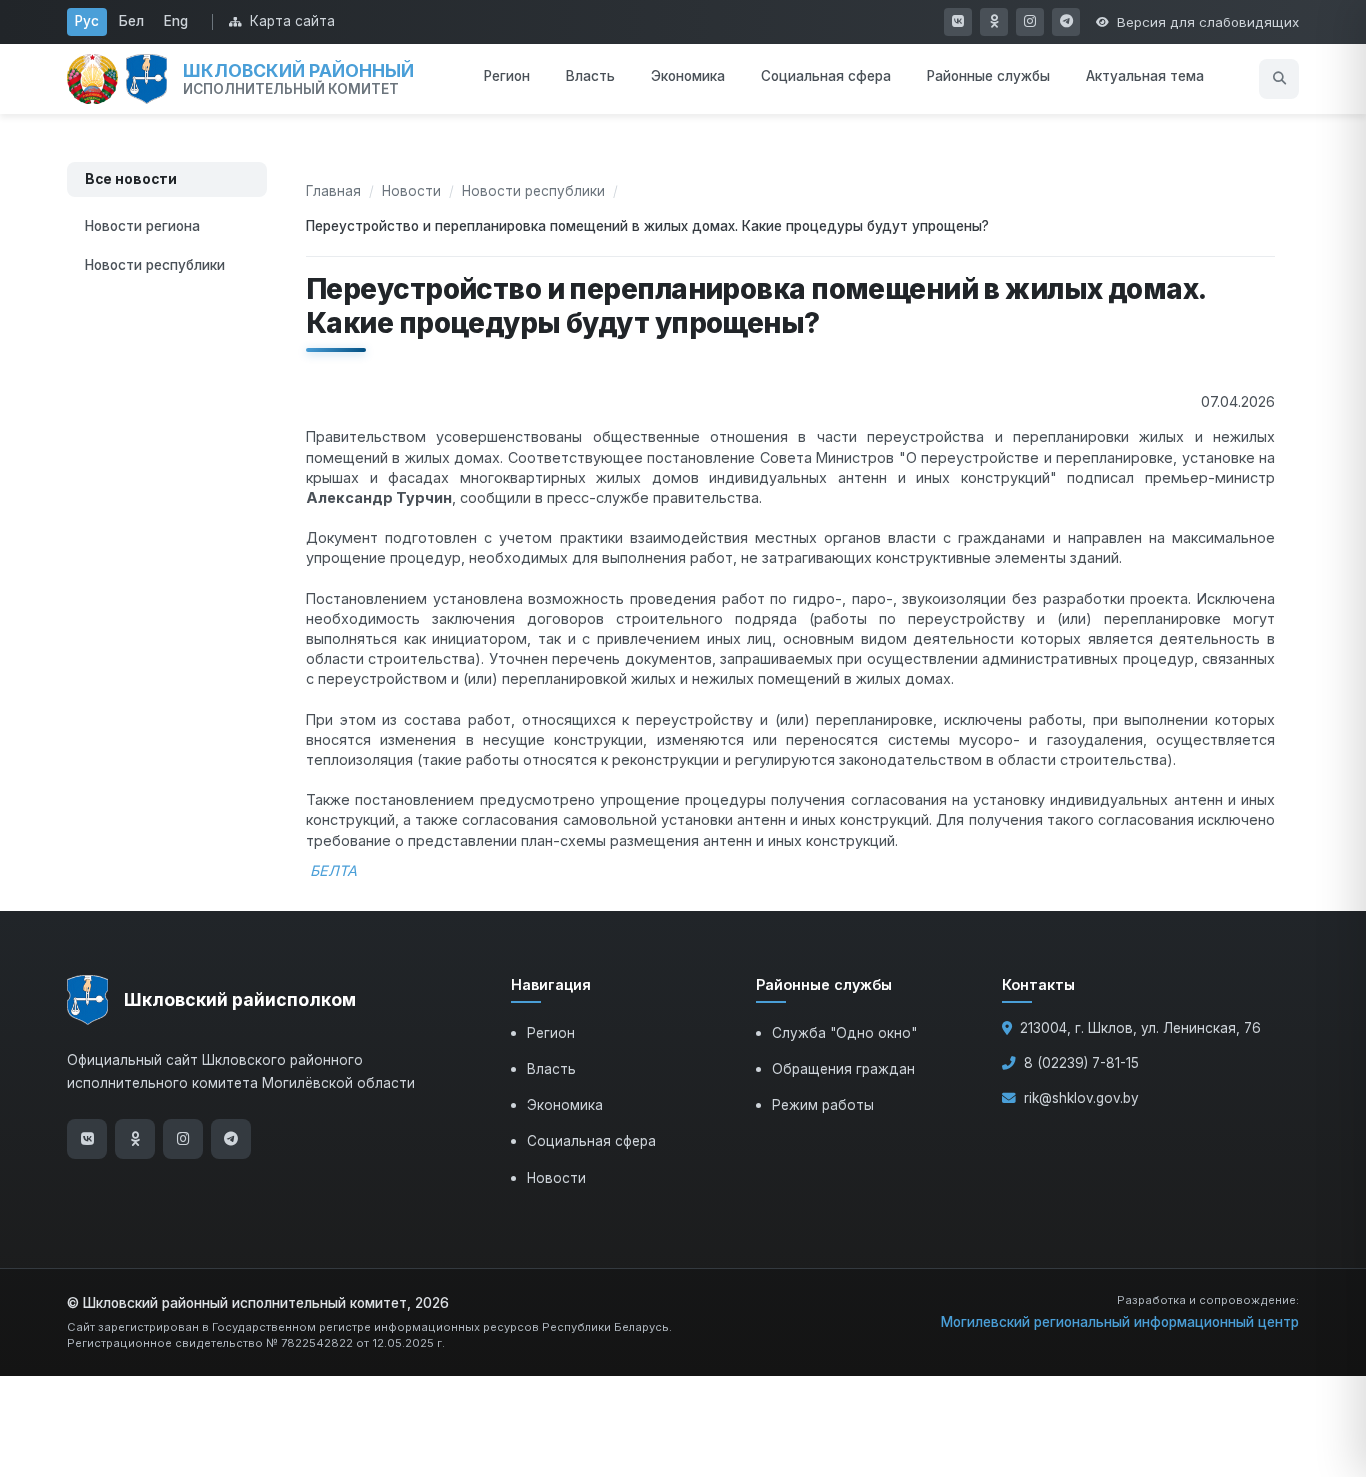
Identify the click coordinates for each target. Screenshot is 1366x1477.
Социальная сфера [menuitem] (826, 76)
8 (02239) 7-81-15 (1081, 1063)
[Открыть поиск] (1279, 79)
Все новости (131, 179)
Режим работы (823, 1105)
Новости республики (155, 265)
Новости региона (142, 226)
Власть (551, 1069)
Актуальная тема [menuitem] (1145, 76)
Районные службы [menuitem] (988, 76)
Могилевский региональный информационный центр (1120, 1322)
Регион (551, 1033)
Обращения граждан (843, 1069)
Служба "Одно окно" (844, 1033)
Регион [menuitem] (507, 76)
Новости (411, 191)
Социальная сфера (591, 1141)
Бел (131, 21)
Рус (87, 21)
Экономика (565, 1105)
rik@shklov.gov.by (1081, 1098)
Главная (333, 191)
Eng (176, 21)
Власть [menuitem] (590, 76)
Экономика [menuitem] (688, 76)
